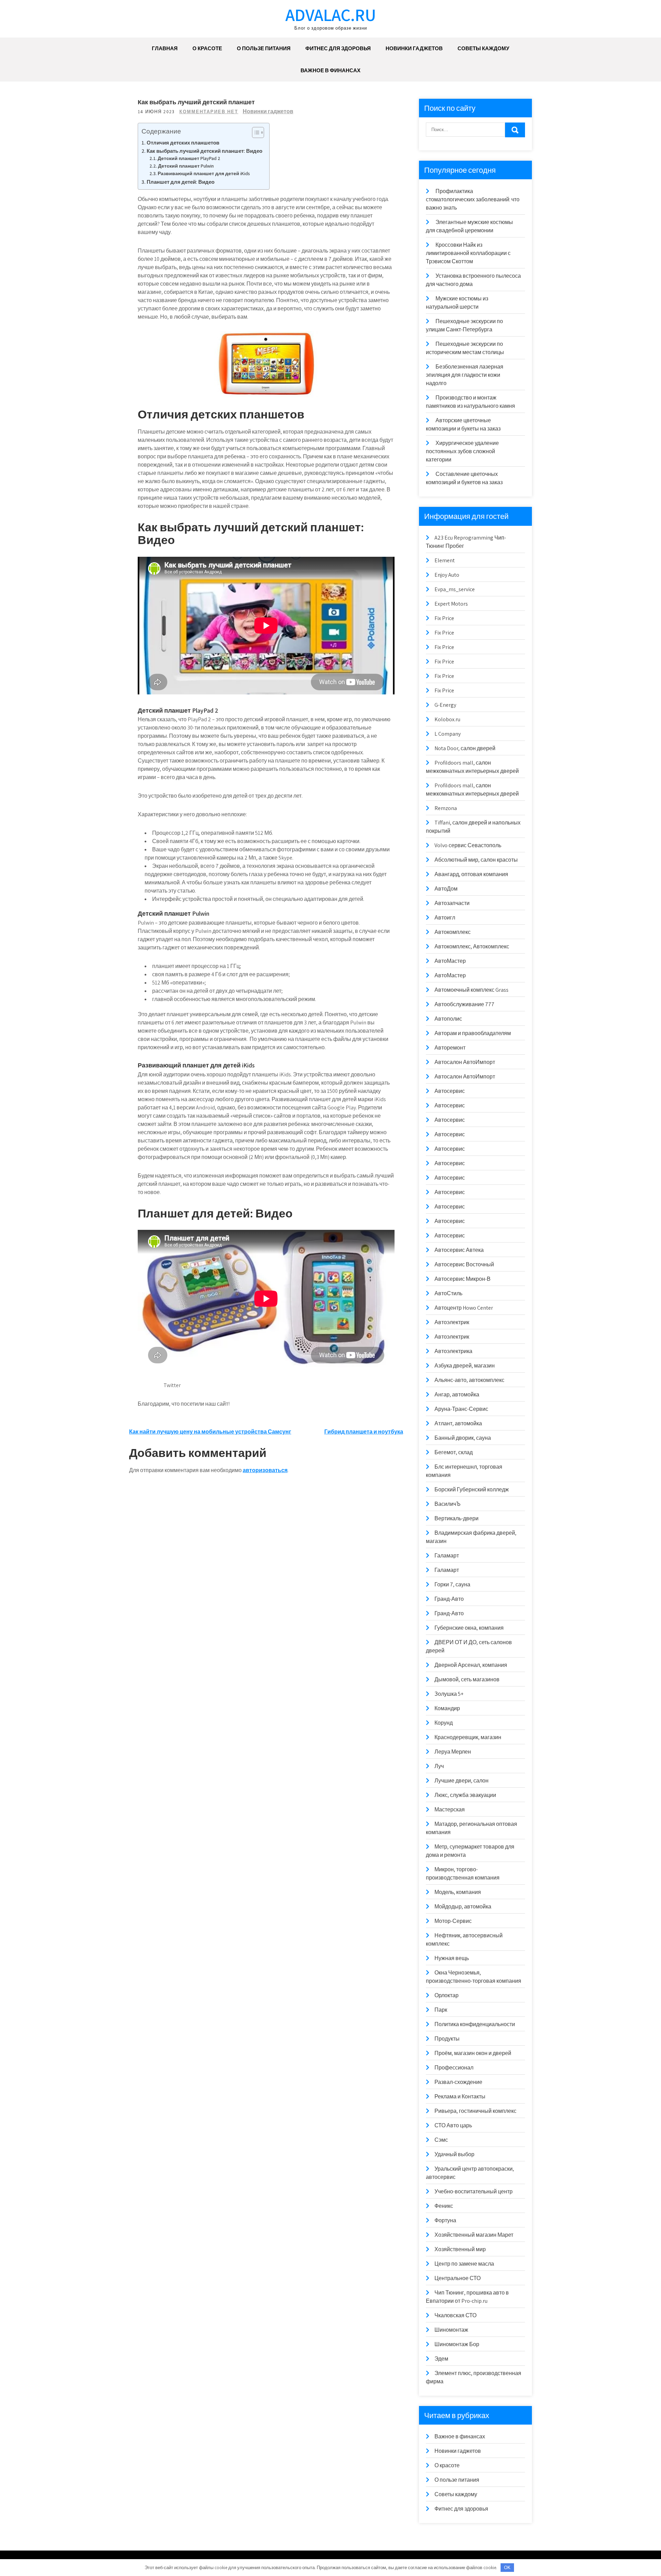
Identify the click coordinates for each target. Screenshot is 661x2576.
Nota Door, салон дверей (465, 748)
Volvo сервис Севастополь (468, 845)
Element (445, 560)
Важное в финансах (330, 70)
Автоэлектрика (453, 1351)
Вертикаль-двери (457, 1518)
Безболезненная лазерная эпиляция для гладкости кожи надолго (465, 375)
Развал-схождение (458, 2082)
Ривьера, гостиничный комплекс (475, 2111)
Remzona (446, 808)
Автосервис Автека (459, 1250)
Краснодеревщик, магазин (468, 1737)
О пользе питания (264, 48)
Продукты (447, 2039)
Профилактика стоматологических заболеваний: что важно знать (473, 199)
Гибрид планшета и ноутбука (364, 1432)
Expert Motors (451, 604)
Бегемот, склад (454, 1452)
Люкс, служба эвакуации (465, 1795)
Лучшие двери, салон (461, 1781)
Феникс (444, 2206)
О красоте (207, 48)
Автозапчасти (452, 903)
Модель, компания (458, 1892)
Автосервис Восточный (464, 1264)
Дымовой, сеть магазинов (467, 1679)
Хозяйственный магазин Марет (474, 2235)
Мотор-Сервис (453, 1921)
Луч (439, 1766)
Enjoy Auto (447, 575)
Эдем (441, 2359)
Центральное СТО (458, 2278)
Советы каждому (483, 48)
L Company (448, 734)
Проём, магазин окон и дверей (473, 2053)
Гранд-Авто (449, 1599)
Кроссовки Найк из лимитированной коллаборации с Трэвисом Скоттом (468, 253)
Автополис (448, 1019)
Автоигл (445, 918)
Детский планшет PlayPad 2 (189, 158)
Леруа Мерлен (453, 1752)
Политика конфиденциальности (475, 2024)
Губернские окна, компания (469, 1628)
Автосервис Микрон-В (463, 1279)
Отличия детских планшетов (183, 142)
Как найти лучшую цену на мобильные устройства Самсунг (210, 1432)
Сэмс (441, 2140)
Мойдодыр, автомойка (463, 1907)
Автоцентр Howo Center (464, 1308)
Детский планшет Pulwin (186, 166)
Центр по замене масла (464, 2264)
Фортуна (445, 2220)
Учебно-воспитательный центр (474, 2191)
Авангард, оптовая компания (471, 874)
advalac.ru (331, 15)
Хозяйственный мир (460, 2249)
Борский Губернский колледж (472, 1489)
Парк (441, 2010)
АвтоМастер (450, 961)
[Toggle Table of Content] (255, 132)
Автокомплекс (453, 932)
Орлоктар (447, 1995)
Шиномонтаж (451, 2330)
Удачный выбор (454, 2154)
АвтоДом (446, 889)
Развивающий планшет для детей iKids (204, 173)
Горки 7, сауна (452, 1584)
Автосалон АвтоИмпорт (465, 1062)
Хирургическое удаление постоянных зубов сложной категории (462, 451)
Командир (447, 1708)
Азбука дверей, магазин (465, 1366)
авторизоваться (265, 1470)
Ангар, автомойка (457, 1395)
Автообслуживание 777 (464, 1004)
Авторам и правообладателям (473, 1033)
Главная (165, 48)
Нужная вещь (452, 1958)
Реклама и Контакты (460, 2096)
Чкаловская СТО (455, 2315)
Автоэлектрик (452, 1322)
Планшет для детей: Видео (181, 182)
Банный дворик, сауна (463, 1438)
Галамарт (447, 1556)
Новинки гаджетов (414, 48)
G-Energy (445, 705)
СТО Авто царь (453, 2125)
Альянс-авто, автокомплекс (469, 1380)
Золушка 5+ (449, 1694)
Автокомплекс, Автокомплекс (472, 946)
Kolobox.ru (447, 719)
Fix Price (444, 618)
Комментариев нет (209, 112)
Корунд (444, 1723)
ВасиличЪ (448, 1504)
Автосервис (450, 1091)
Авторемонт (450, 1048)
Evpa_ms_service (455, 589)
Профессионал (454, 2068)
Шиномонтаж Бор (457, 2344)
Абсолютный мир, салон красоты (476, 860)
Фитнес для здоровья (338, 48)
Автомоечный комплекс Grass (471, 990)
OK (507, 2568)
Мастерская (450, 1809)
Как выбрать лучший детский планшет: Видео (204, 151)
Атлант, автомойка (458, 1423)
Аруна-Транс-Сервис (461, 1409)
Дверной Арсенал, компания (471, 1665)
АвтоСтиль (448, 1293)
